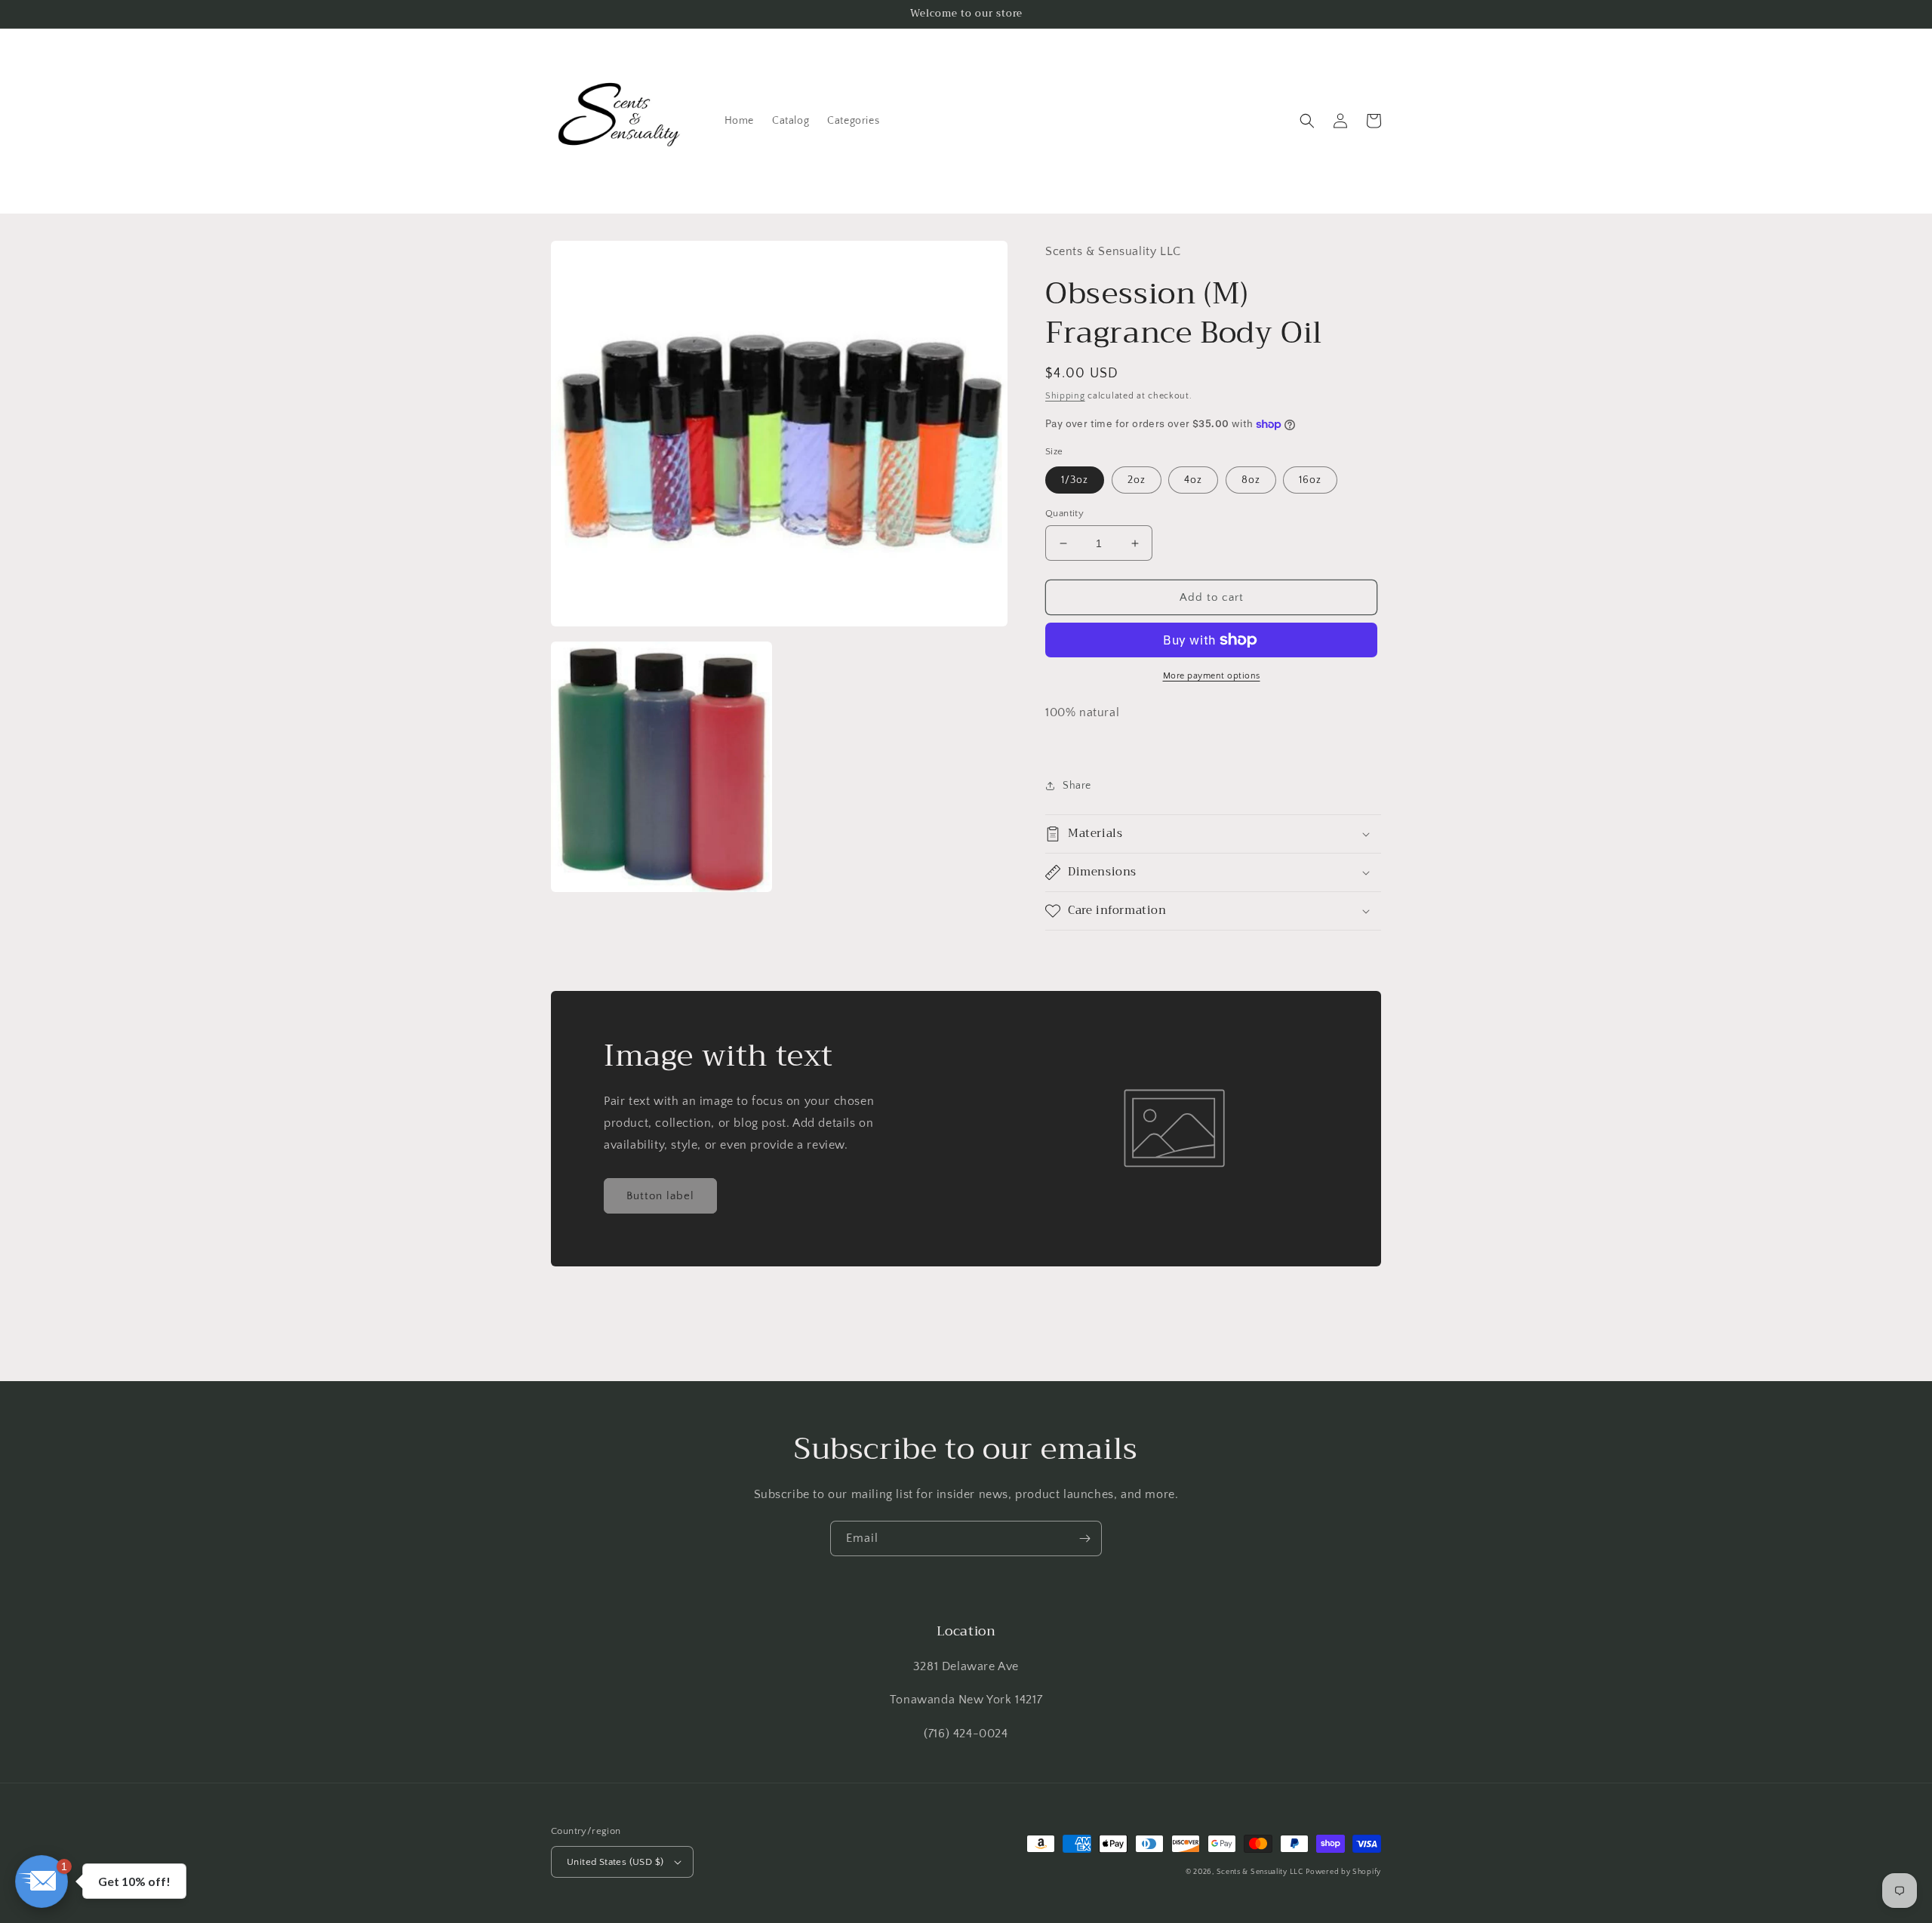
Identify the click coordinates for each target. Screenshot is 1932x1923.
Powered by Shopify (1343, 1872)
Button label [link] (660, 1196)
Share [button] (1077, 786)
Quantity (1064, 513)
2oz (1137, 480)
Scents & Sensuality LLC (1260, 1872)
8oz (1251, 480)
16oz (1310, 480)
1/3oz (1075, 480)
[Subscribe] (1084, 1538)
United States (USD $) (615, 1862)
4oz (1193, 480)
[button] (1307, 121)
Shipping (1065, 396)
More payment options (1212, 676)
